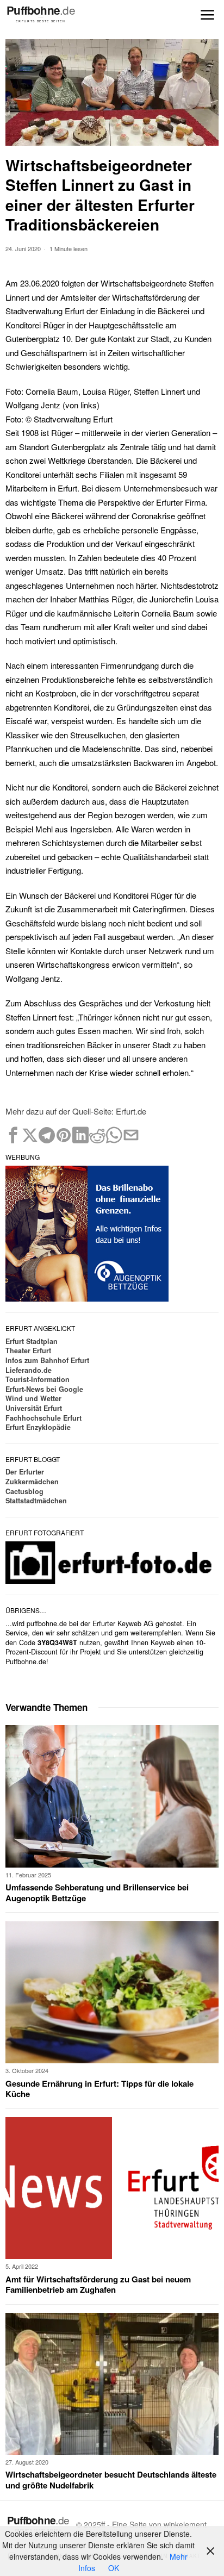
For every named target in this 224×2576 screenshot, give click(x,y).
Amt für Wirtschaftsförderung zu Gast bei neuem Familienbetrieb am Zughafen (98, 2285)
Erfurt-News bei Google (44, 1389)
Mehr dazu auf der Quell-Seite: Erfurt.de (76, 1111)
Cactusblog (24, 1491)
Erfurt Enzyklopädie (38, 1427)
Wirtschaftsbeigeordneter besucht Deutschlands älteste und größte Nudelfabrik (111, 2480)
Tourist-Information (38, 1379)
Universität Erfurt (34, 1408)
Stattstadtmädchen (36, 1501)
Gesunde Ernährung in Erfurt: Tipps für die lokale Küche (99, 2089)
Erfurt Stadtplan (32, 1341)
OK (114, 2568)
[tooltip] (13, 1135)
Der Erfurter (25, 1472)
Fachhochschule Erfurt (43, 1418)
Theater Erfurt (28, 1351)
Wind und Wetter (33, 1398)
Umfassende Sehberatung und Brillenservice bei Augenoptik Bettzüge (97, 1893)
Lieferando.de (29, 1370)
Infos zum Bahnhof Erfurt (47, 1360)
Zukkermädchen (32, 1482)
